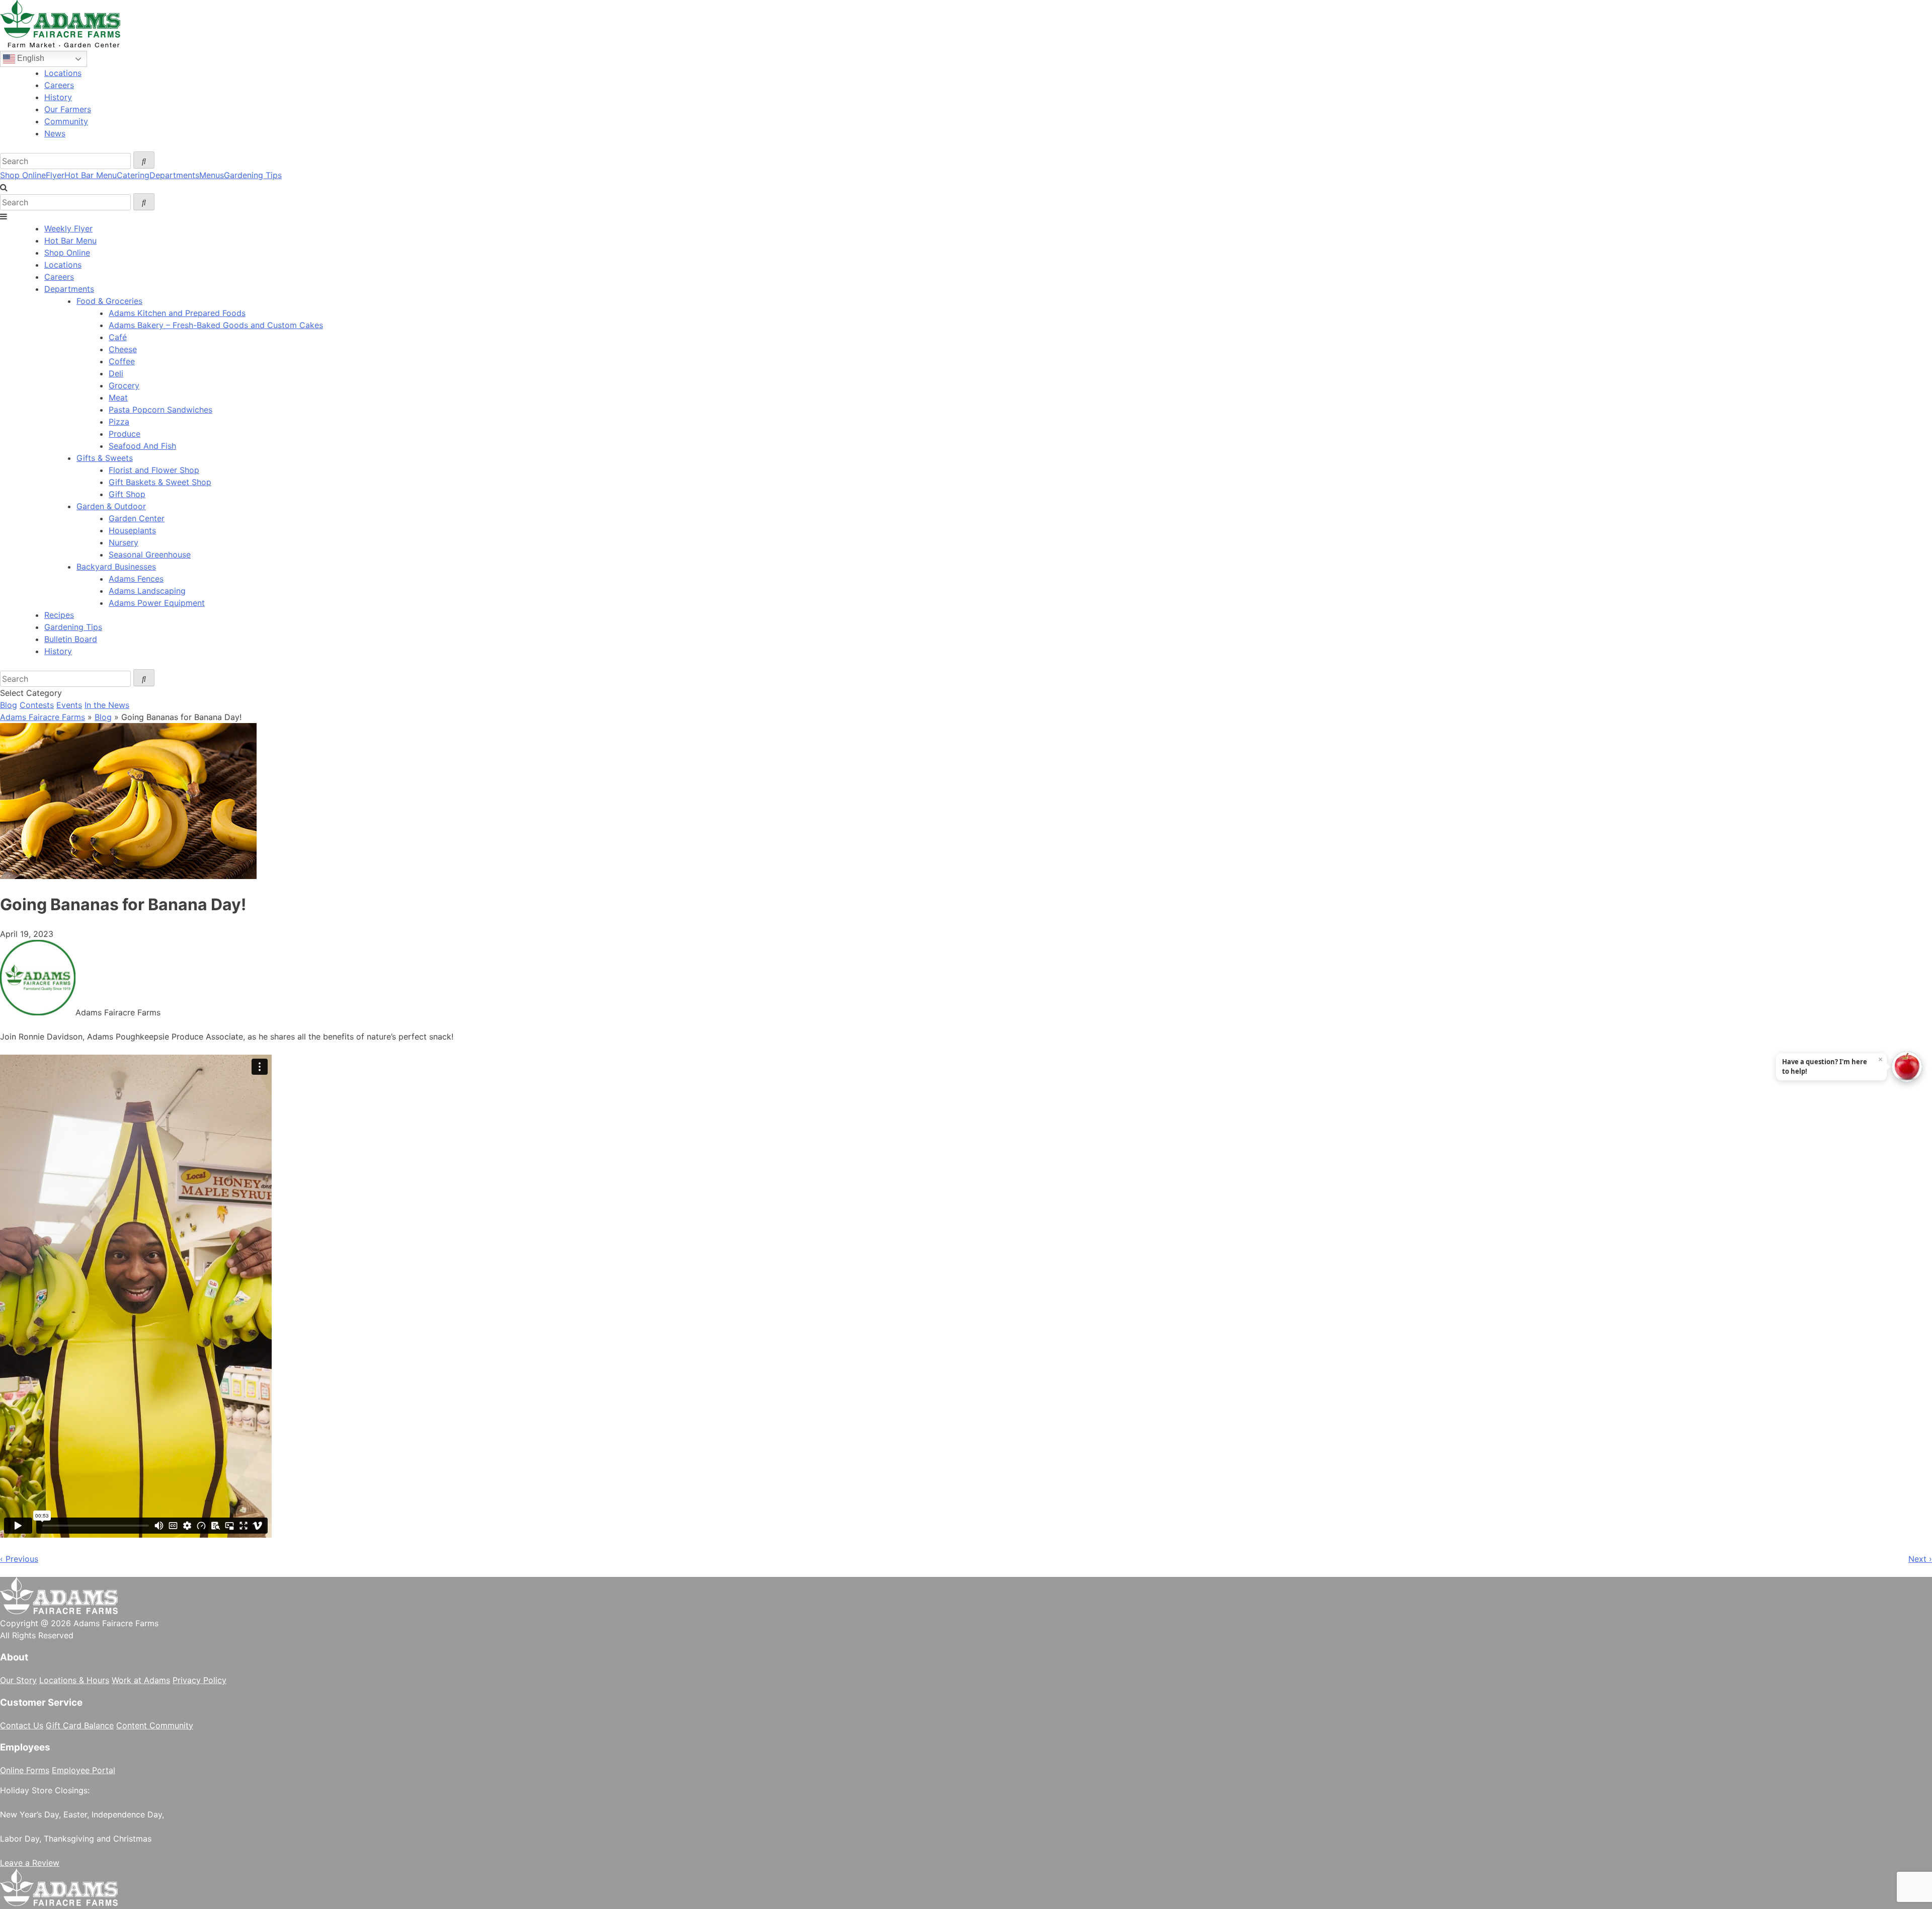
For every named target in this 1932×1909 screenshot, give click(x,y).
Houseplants (132, 530)
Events (69, 705)
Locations (63, 73)
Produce (125, 434)
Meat (118, 397)
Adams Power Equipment (157, 603)
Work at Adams (141, 1680)
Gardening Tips (253, 175)
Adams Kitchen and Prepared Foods (177, 313)
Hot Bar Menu (91, 175)
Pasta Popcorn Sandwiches (160, 410)
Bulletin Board (71, 639)
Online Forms (25, 1770)
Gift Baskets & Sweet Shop (160, 482)
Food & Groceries (109, 301)
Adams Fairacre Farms (43, 717)
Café (118, 337)
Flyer (55, 175)
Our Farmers (68, 109)
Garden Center (137, 518)
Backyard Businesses (116, 567)
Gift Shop (127, 494)
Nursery (124, 542)
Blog (9, 705)
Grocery (124, 385)
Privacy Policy (199, 1680)
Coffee (122, 361)
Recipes (59, 615)
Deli (116, 373)
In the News (107, 705)
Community (66, 121)
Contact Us (22, 1725)
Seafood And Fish (142, 446)
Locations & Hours (74, 1680)
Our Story (18, 1680)
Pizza (119, 422)
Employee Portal (84, 1770)
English (30, 58)
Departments (174, 175)
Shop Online (23, 175)
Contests (37, 705)
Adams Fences (136, 579)
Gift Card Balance (80, 1725)
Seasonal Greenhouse (150, 554)
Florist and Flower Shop (154, 470)
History (58, 97)
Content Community (155, 1725)
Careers (59, 85)
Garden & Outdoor (111, 506)
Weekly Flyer (68, 228)
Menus (212, 175)
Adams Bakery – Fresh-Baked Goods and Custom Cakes (216, 325)
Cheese (123, 349)
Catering (133, 175)
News (55, 133)
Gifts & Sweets (105, 458)
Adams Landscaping (147, 591)
